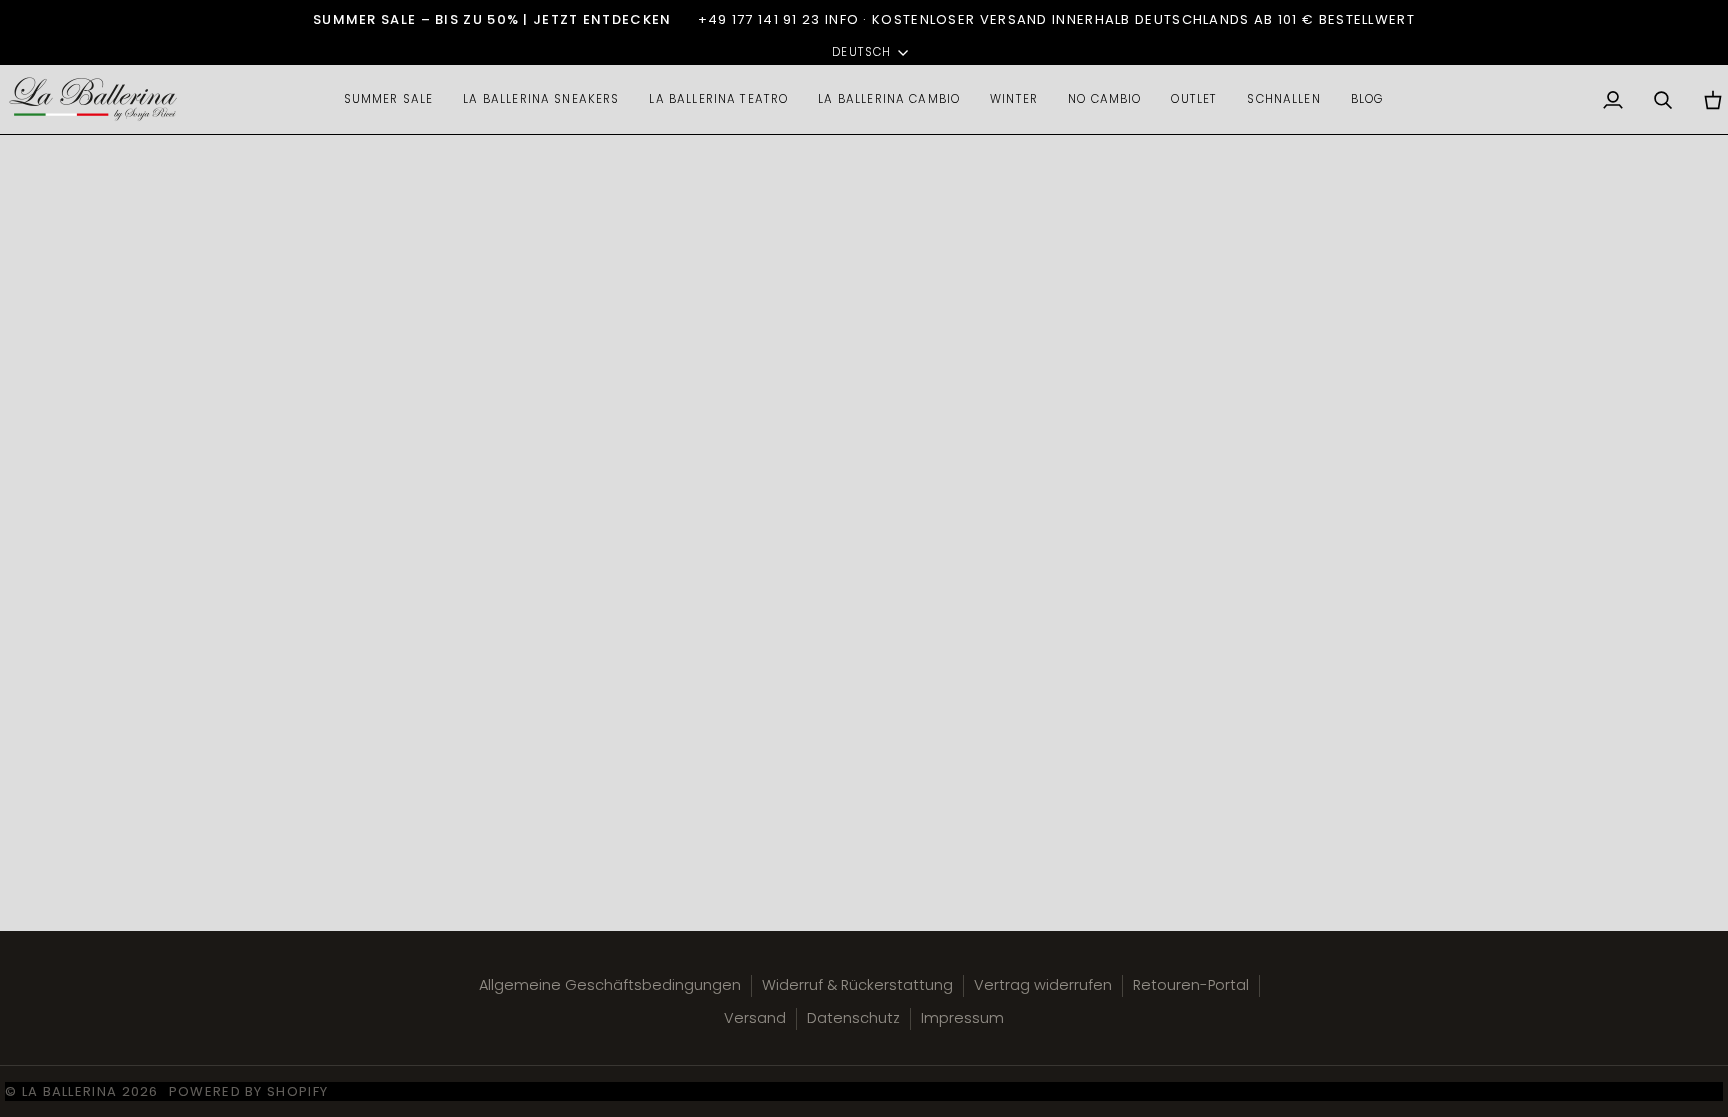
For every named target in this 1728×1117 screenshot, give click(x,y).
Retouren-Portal (1191, 985)
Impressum (962, 1018)
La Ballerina (70, 1091)
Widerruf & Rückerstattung (857, 985)
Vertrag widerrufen (1043, 985)
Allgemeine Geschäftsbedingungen (610, 985)
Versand (755, 1018)
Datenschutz (853, 1018)
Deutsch (861, 52)
